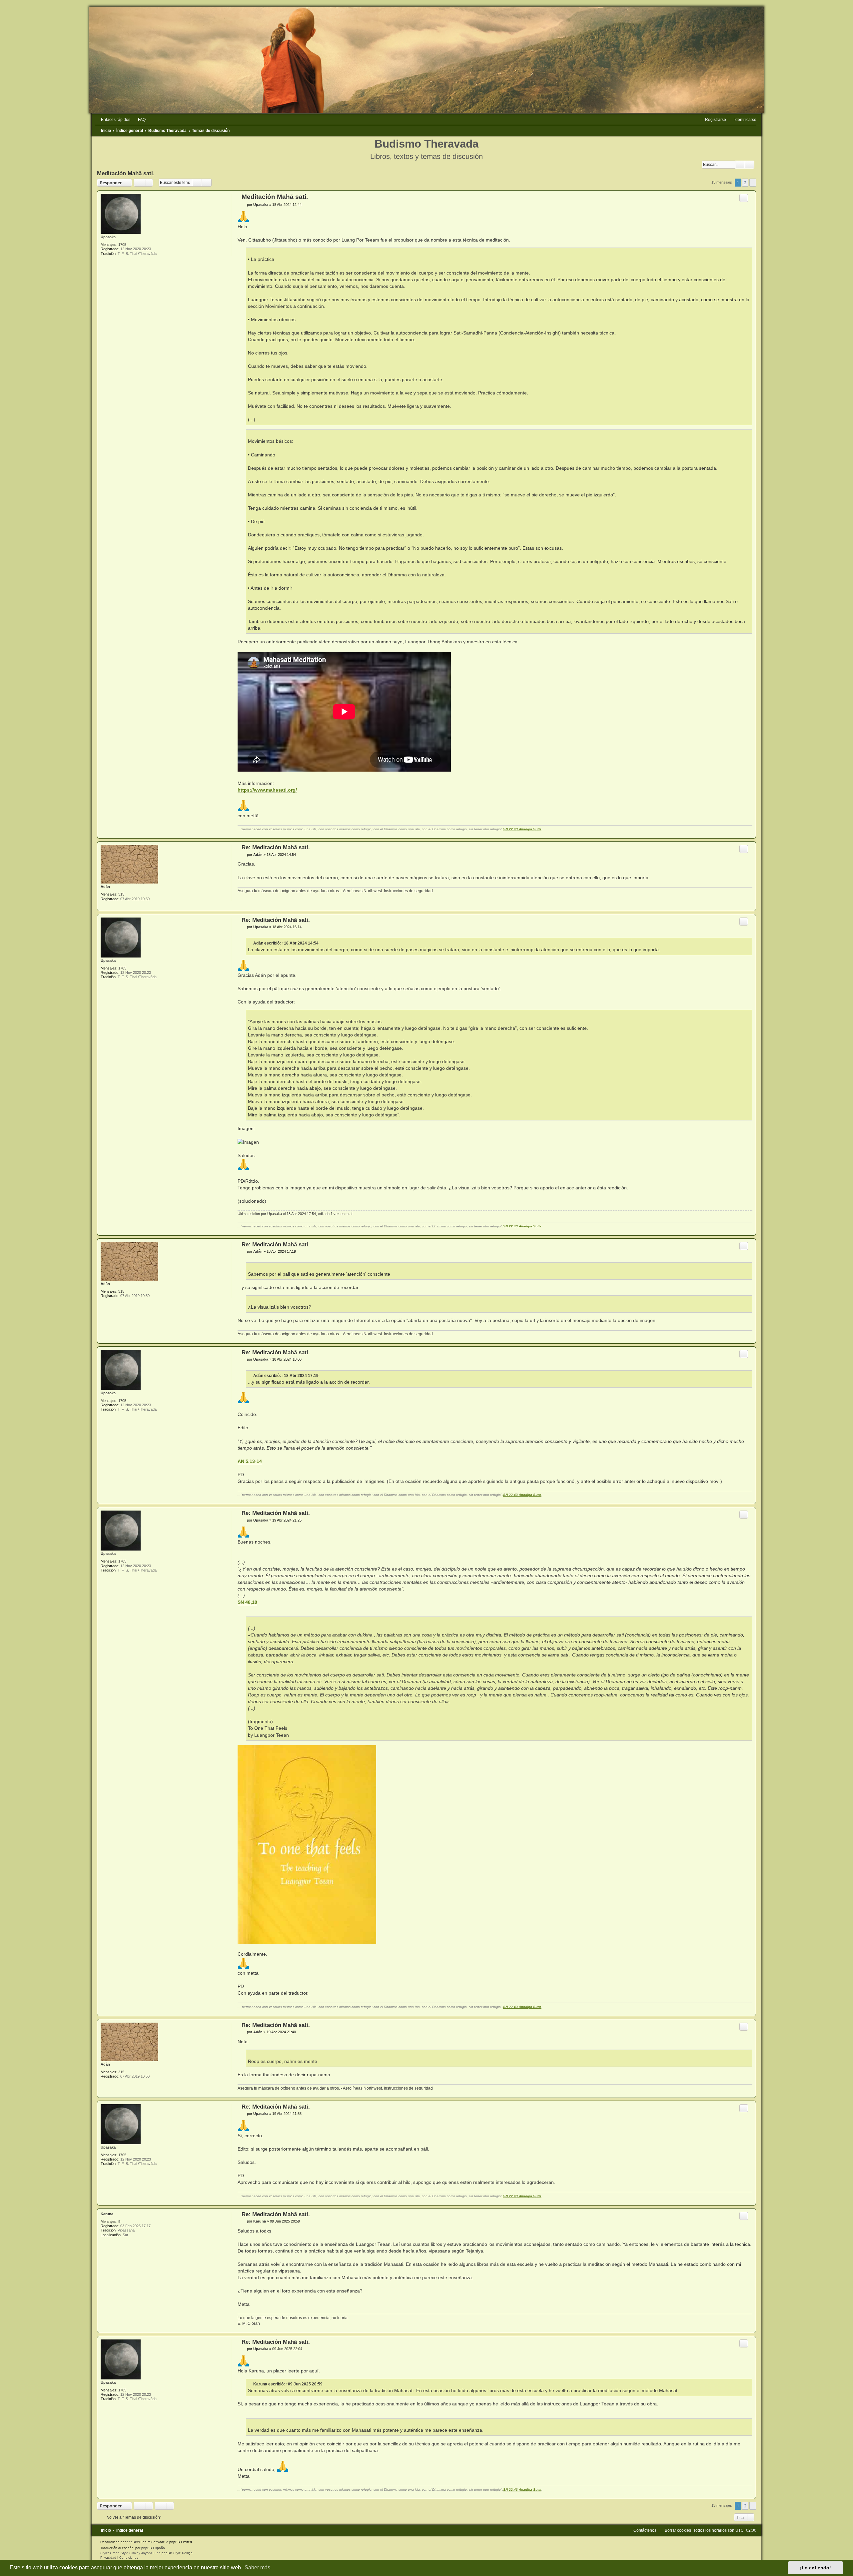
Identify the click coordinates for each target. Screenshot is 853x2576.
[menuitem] (139, 120)
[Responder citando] (744, 198)
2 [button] (745, 183)
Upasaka (108, 237)
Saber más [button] (257, 2568)
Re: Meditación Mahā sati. (276, 847)
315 (121, 894)
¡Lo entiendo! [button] (816, 2568)
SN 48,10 (247, 1602)
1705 (122, 245)
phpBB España (153, 2548)
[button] (753, 183)
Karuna (107, 2214)
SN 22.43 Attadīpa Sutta (522, 829)
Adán (105, 887)
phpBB (132, 2542)
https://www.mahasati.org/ (267, 790)
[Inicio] (426, 60)
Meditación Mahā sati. (126, 173)
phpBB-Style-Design (177, 2553)
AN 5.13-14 (250, 1461)
